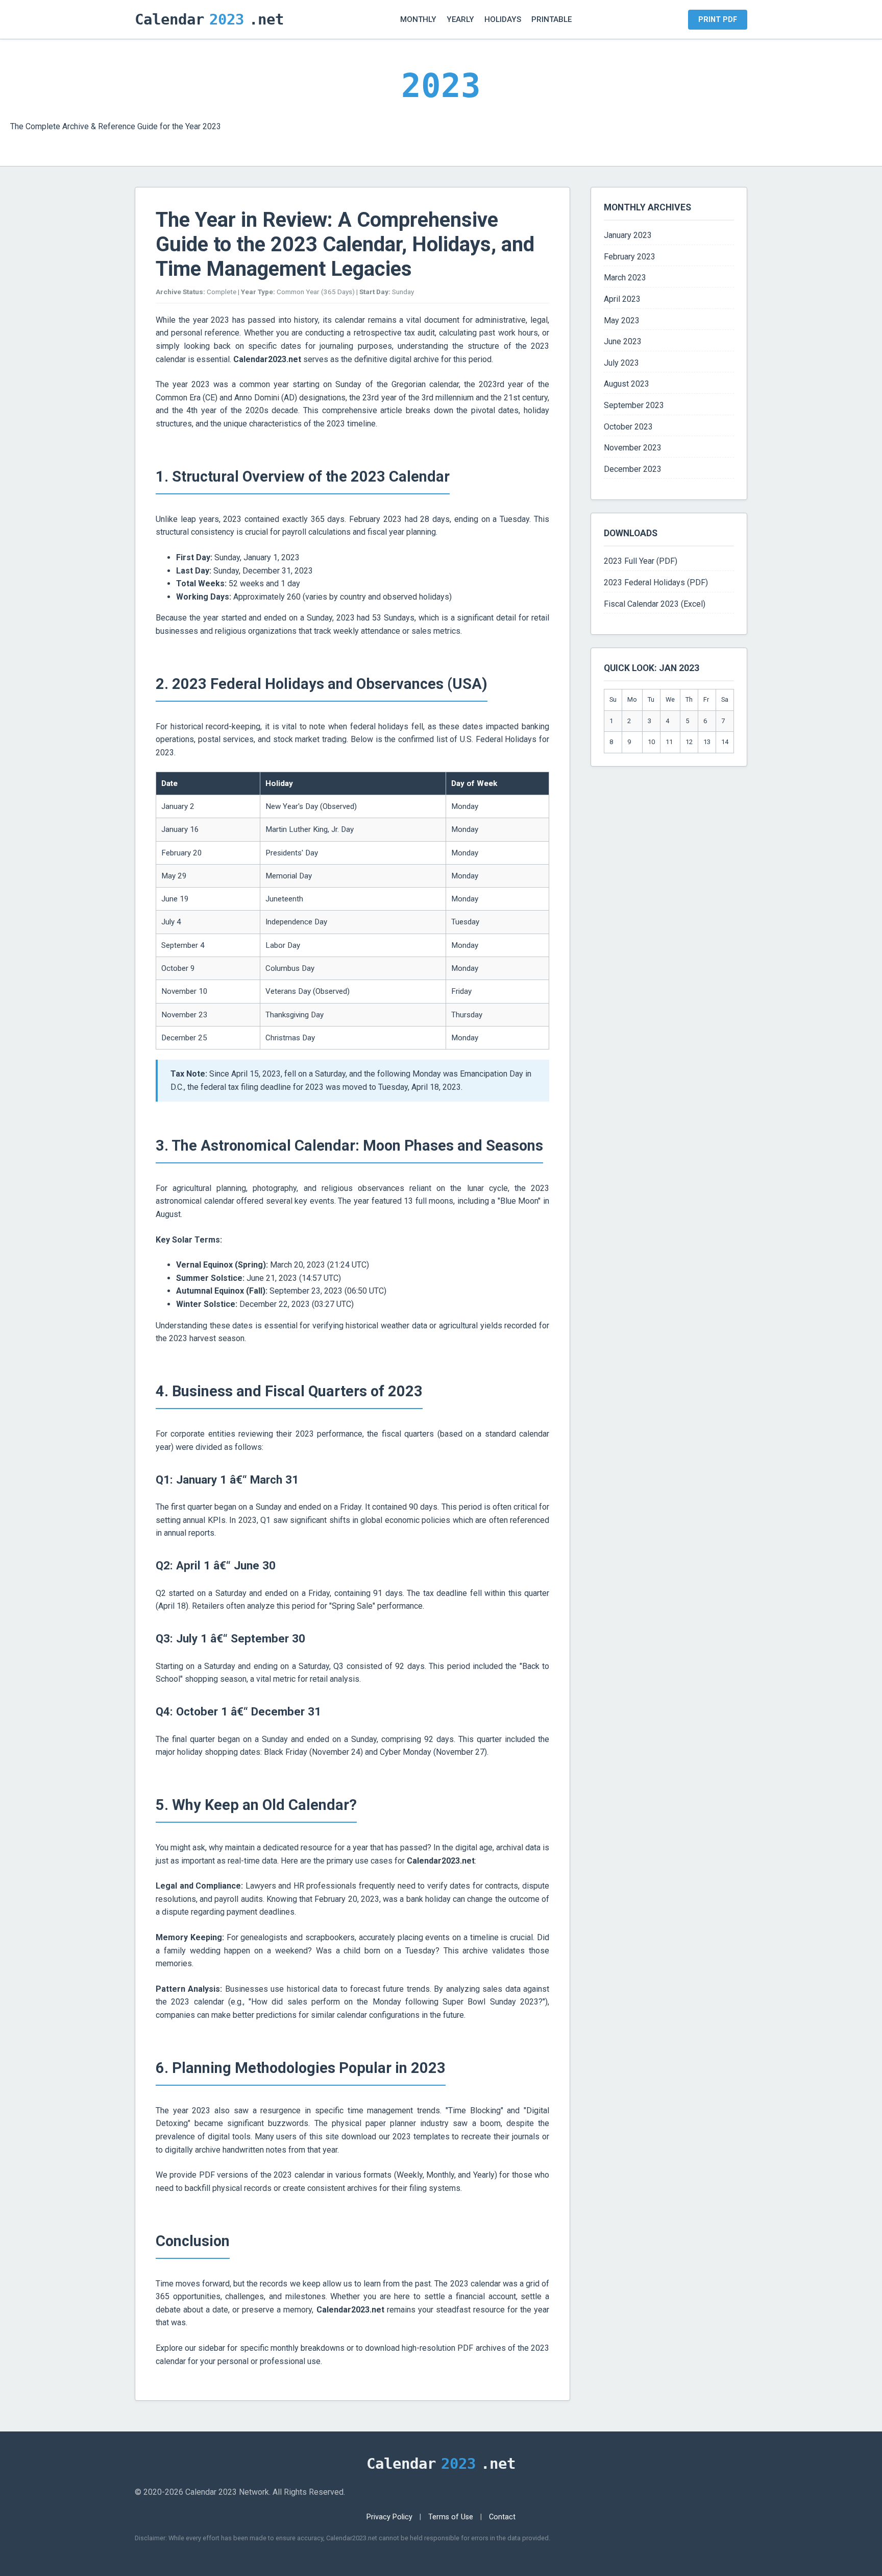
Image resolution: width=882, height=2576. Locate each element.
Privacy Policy (389, 2517)
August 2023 (627, 384)
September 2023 (634, 405)
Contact (502, 2517)
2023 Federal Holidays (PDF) (656, 582)
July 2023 (621, 363)
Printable (552, 19)
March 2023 (625, 278)
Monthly (418, 19)
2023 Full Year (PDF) (641, 561)
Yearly (460, 19)
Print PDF (718, 20)
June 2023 (623, 341)
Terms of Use (451, 2517)
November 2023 (633, 448)
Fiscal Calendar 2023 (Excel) (655, 604)
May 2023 (622, 320)
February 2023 (630, 257)
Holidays (503, 19)
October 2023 (628, 427)
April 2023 (622, 299)
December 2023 (633, 469)
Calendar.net (209, 19)
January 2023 (628, 235)
